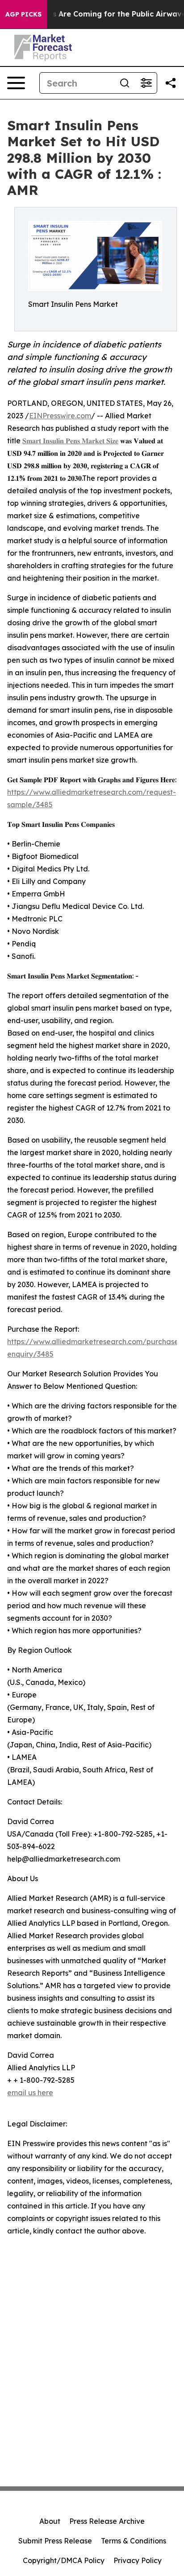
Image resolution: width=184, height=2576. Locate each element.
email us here (30, 2093)
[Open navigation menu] (16, 83)
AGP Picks (23, 14)
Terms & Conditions (134, 2541)
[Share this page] (171, 83)
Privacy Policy (138, 2560)
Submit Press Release (55, 2541)
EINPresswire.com (60, 416)
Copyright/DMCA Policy (64, 2560)
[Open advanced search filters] (146, 83)
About (50, 2521)
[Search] (125, 83)
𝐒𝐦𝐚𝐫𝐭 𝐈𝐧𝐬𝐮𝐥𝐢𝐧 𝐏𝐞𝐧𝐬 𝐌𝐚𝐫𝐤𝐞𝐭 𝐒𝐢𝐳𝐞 (70, 441)
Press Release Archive (107, 2521)
